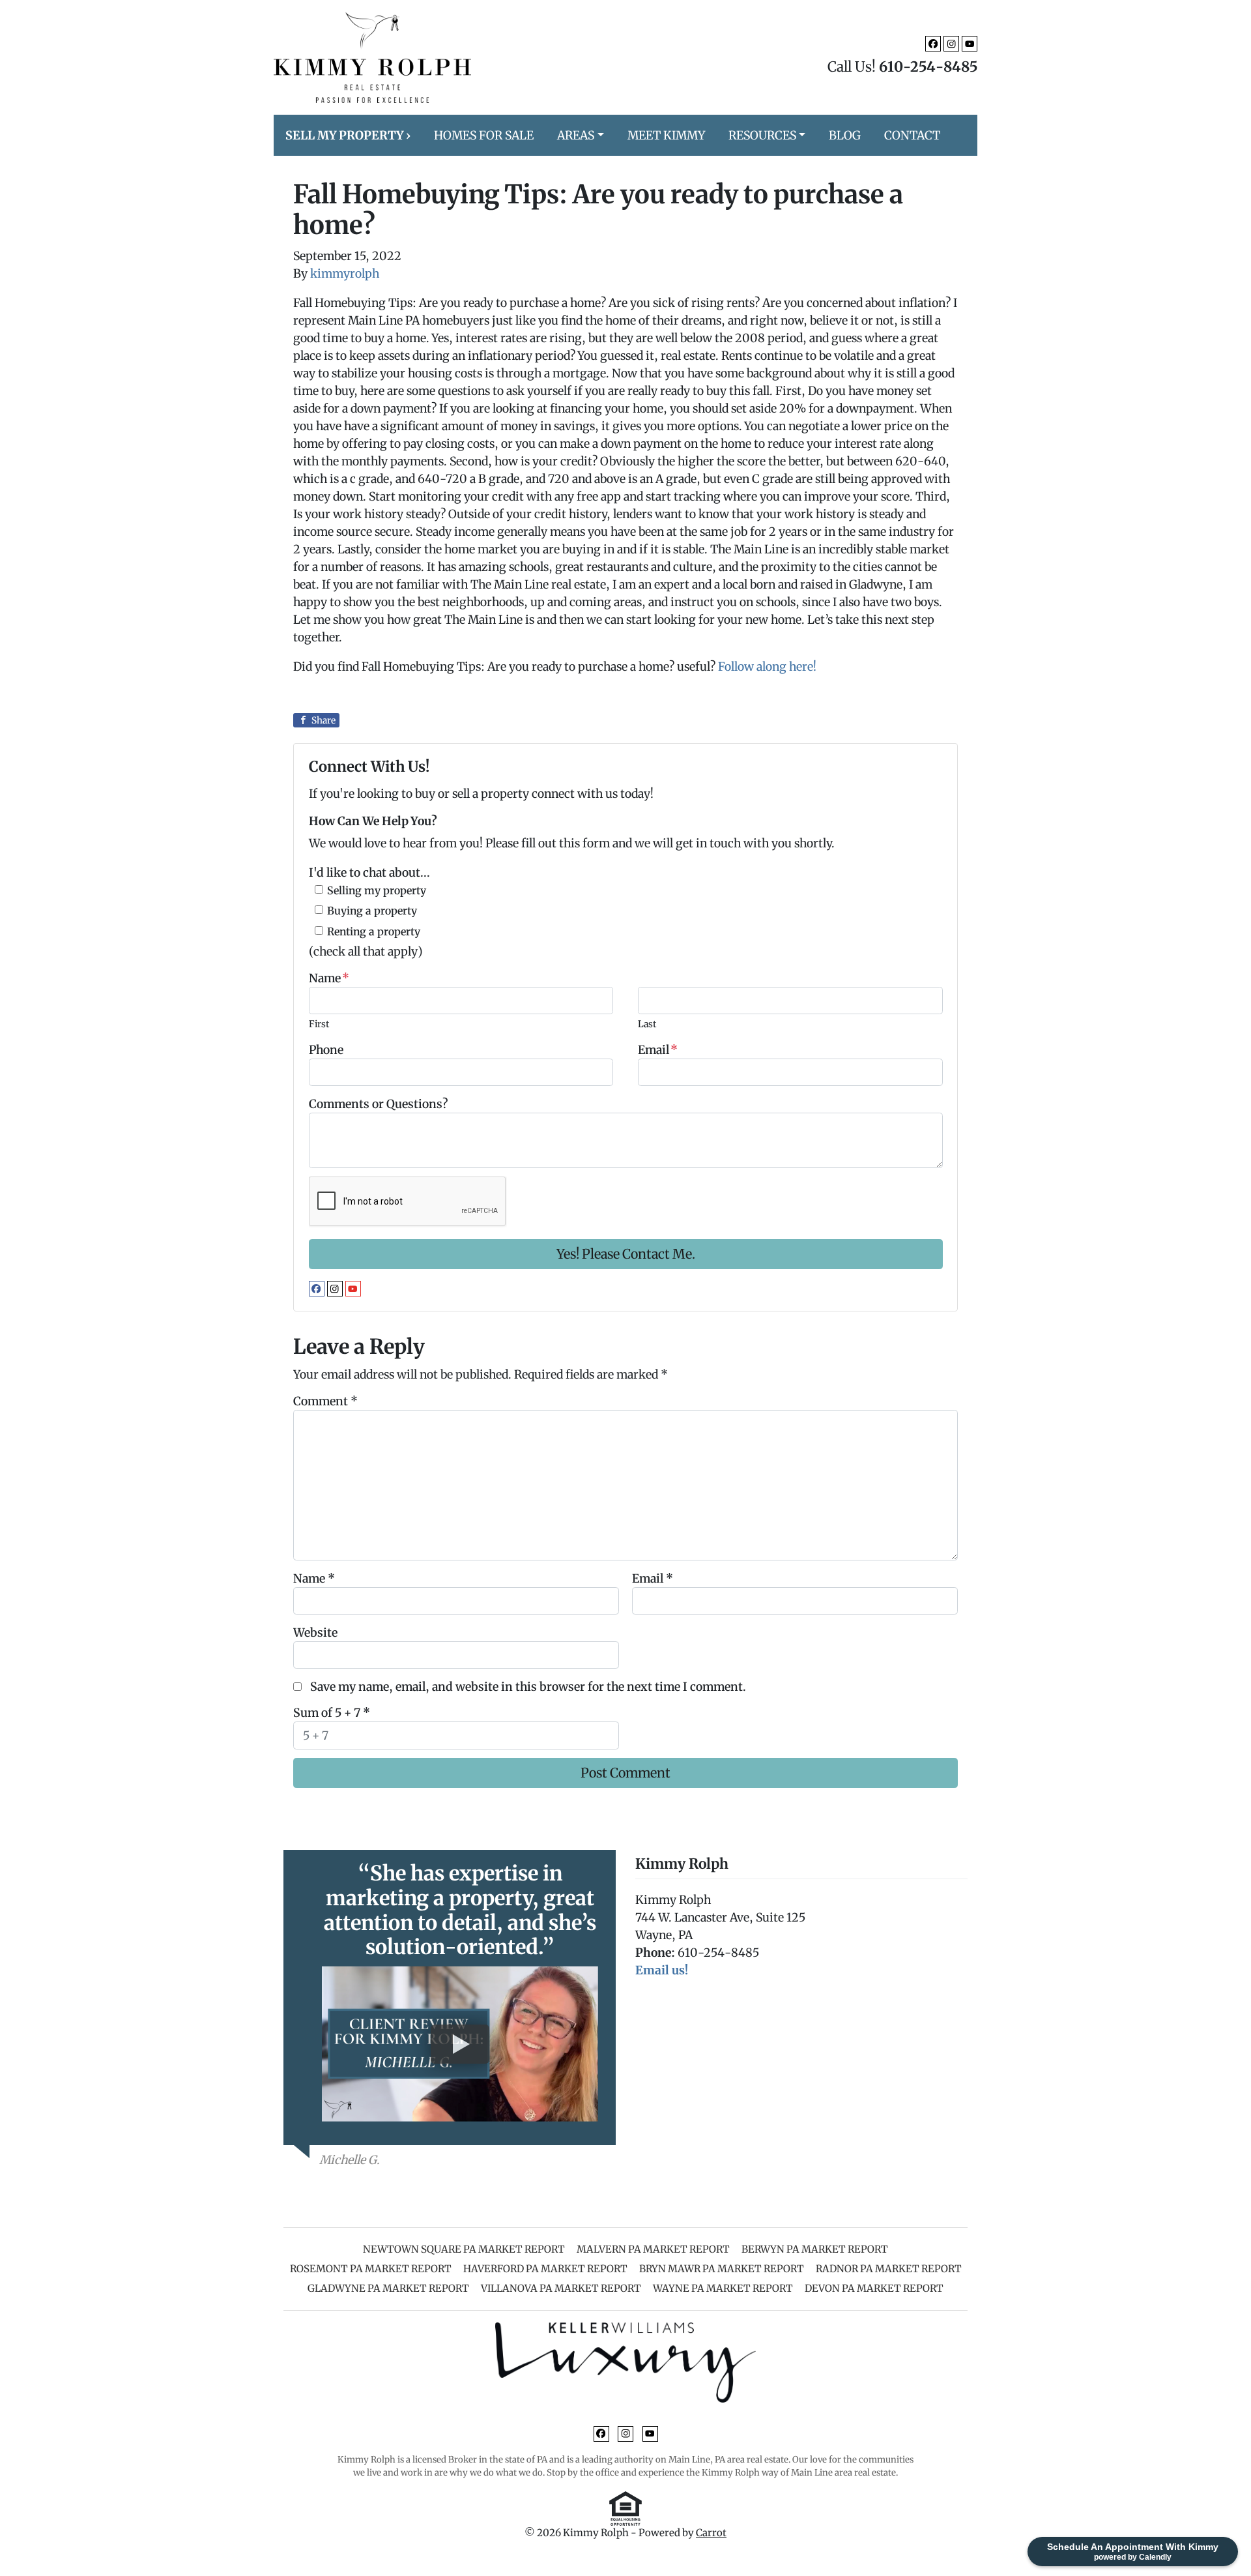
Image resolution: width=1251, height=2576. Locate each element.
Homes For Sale (484, 135)
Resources (762, 135)
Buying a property (372, 911)
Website (315, 1632)
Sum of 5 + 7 (332, 1713)
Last (647, 1024)
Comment (325, 1401)
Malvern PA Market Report (653, 2249)
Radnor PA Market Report (889, 2269)
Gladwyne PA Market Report (388, 2288)
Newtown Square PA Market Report (464, 2249)
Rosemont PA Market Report (371, 2269)
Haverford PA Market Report (545, 2269)
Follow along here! (767, 666)
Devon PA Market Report (874, 2288)
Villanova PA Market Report (561, 2288)
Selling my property (377, 890)
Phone (326, 1050)
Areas (576, 135)
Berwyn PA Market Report (815, 2249)
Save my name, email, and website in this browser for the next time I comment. (528, 1687)
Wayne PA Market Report (723, 2288)
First (319, 1024)
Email (658, 1050)
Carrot (711, 2533)
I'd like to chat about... (369, 872)
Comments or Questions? (378, 1104)
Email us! (662, 1970)
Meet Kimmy (666, 135)
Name (329, 978)
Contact (912, 135)
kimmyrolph (345, 273)
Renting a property (374, 931)
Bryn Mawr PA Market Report (722, 2269)
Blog (845, 135)
